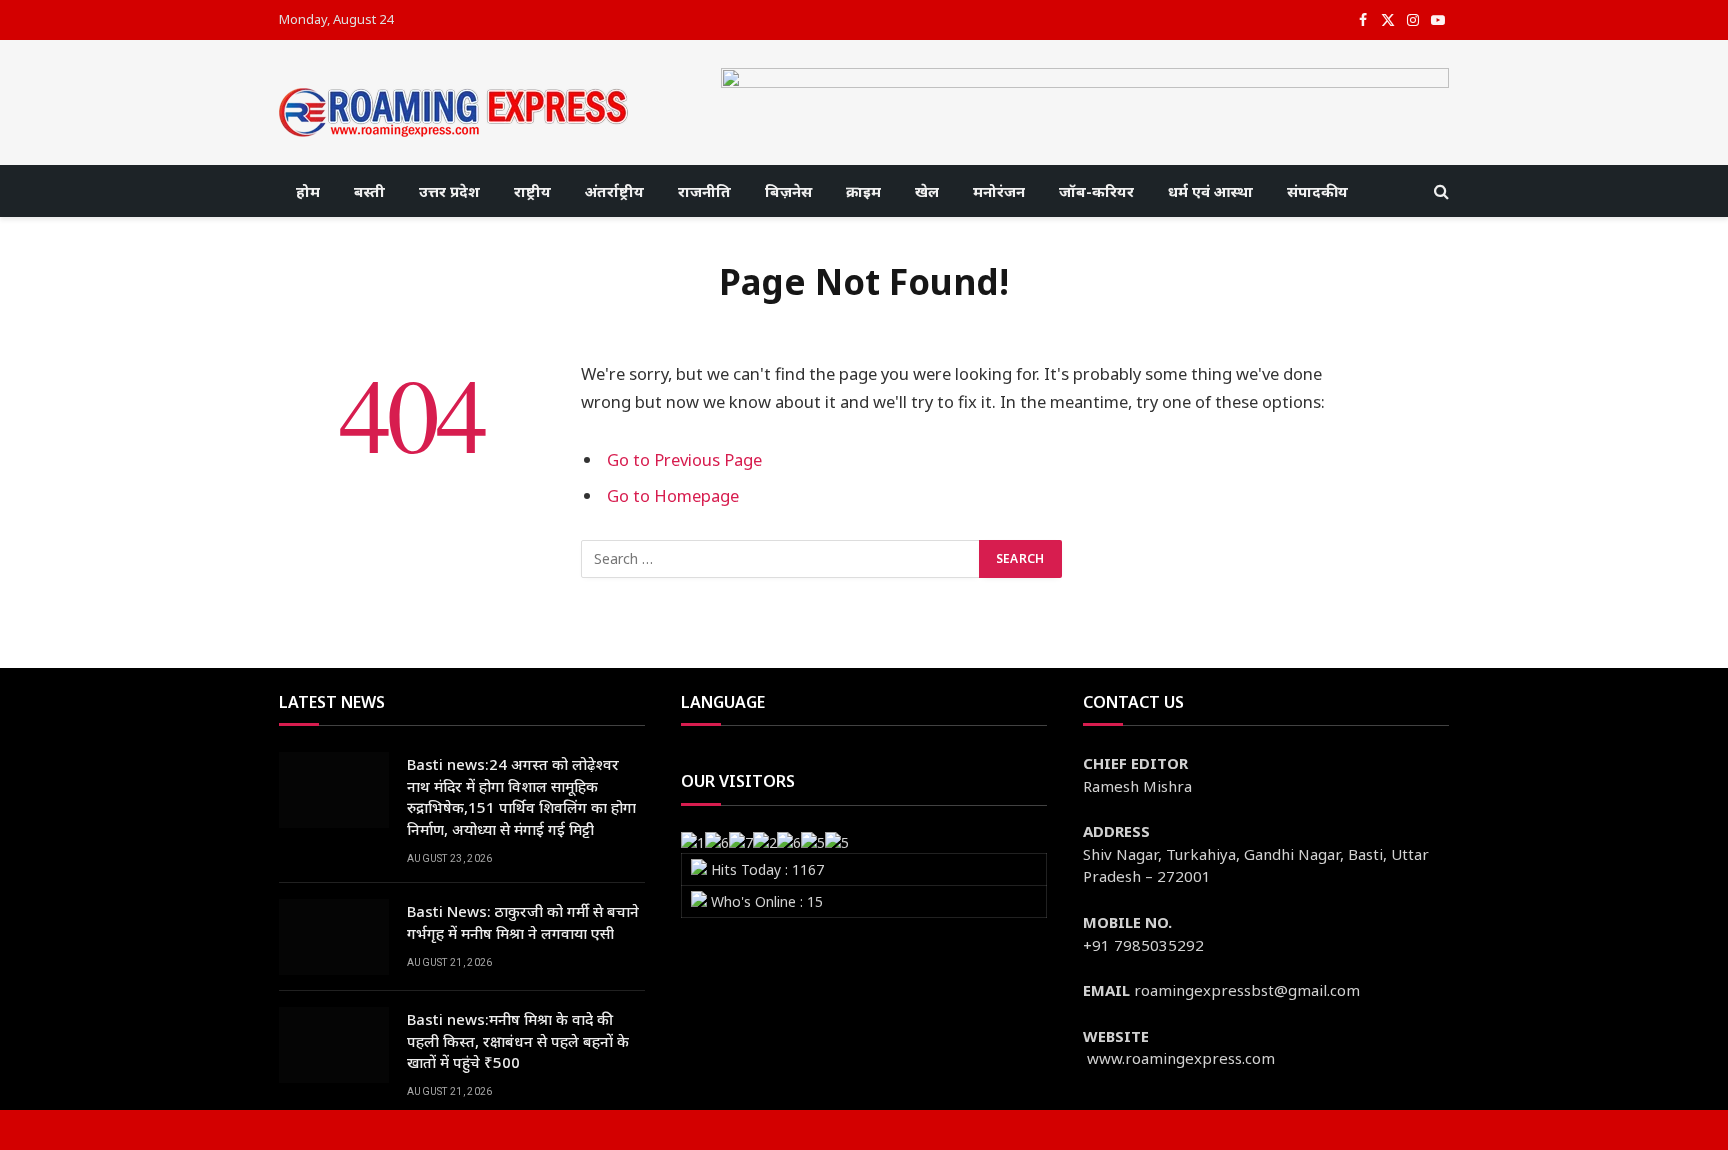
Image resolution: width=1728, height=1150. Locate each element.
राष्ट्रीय (532, 191)
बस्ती (369, 191)
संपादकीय (1317, 191)
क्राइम (863, 191)
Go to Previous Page (684, 459)
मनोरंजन (999, 191)
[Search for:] (781, 559)
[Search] (1439, 191)
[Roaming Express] (454, 112)
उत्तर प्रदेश (449, 191)
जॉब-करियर (1096, 191)
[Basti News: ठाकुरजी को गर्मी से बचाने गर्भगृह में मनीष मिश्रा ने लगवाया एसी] (334, 937)
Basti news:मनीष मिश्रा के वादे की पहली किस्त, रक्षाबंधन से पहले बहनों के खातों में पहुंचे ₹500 (518, 1040)
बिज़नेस (788, 191)
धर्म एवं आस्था (1210, 191)
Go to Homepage (673, 495)
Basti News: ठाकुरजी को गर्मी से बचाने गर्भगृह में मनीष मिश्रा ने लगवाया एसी (523, 921)
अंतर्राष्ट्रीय (614, 191)
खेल (927, 191)
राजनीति (704, 191)
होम (308, 191)
